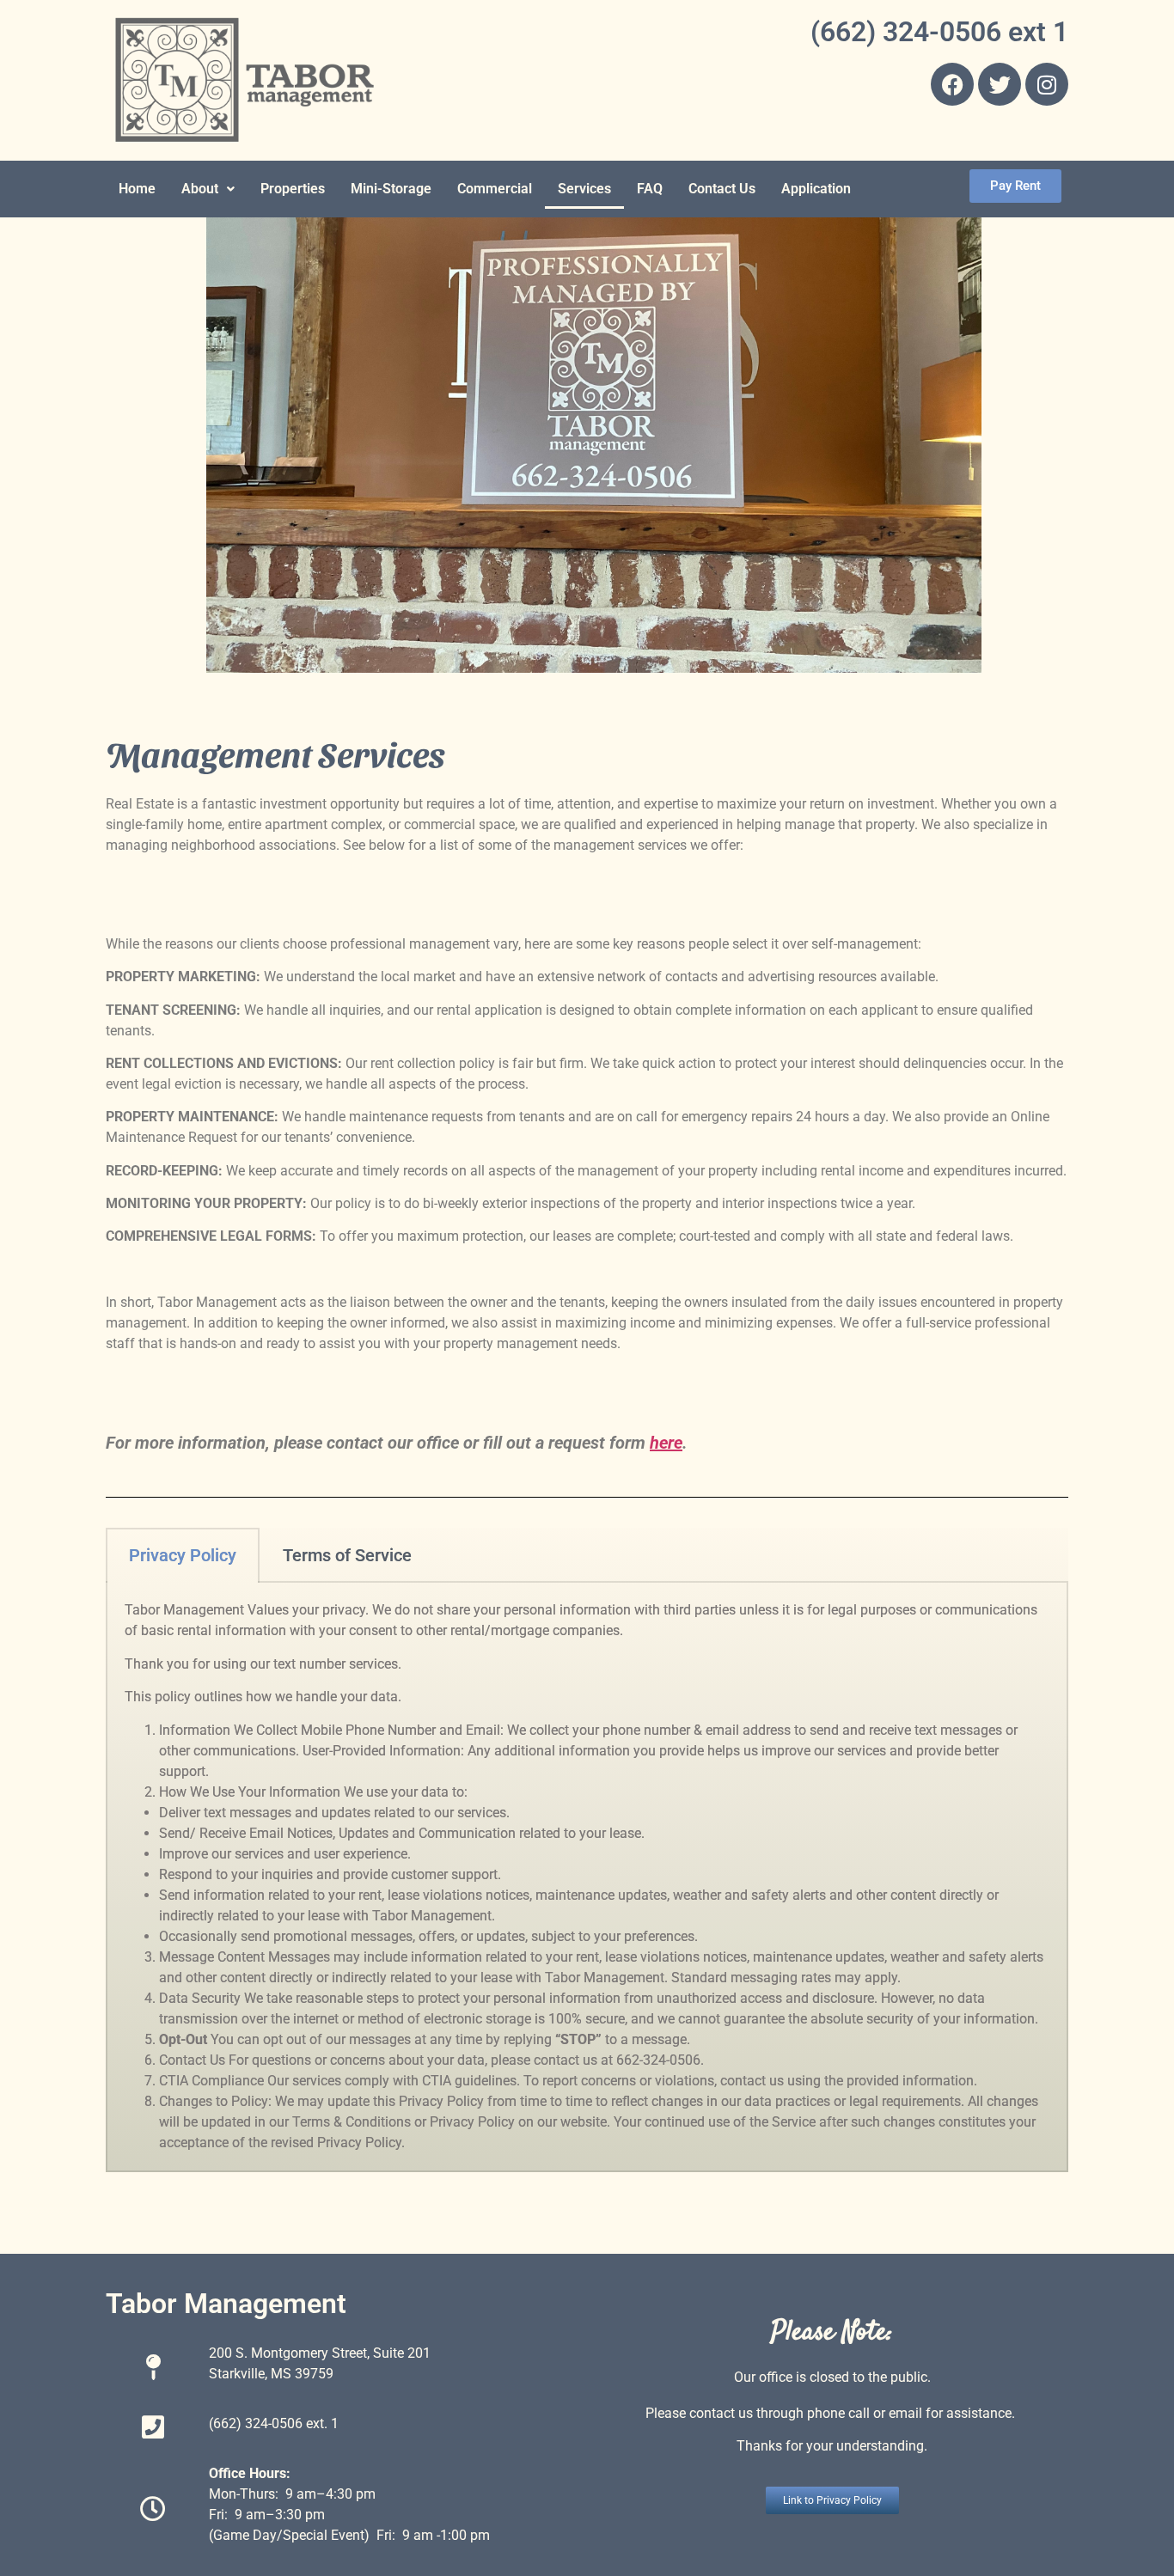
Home (137, 189)
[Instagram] (1047, 84)
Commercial (495, 189)
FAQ (650, 189)
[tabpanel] (587, 1877)
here (666, 1443)
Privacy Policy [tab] (183, 1555)
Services (584, 189)
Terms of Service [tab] (347, 1555)
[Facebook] (952, 84)
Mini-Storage (391, 189)
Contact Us (722, 189)
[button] (208, 189)
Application (816, 189)
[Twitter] (1000, 84)
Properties (293, 189)
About (200, 189)
